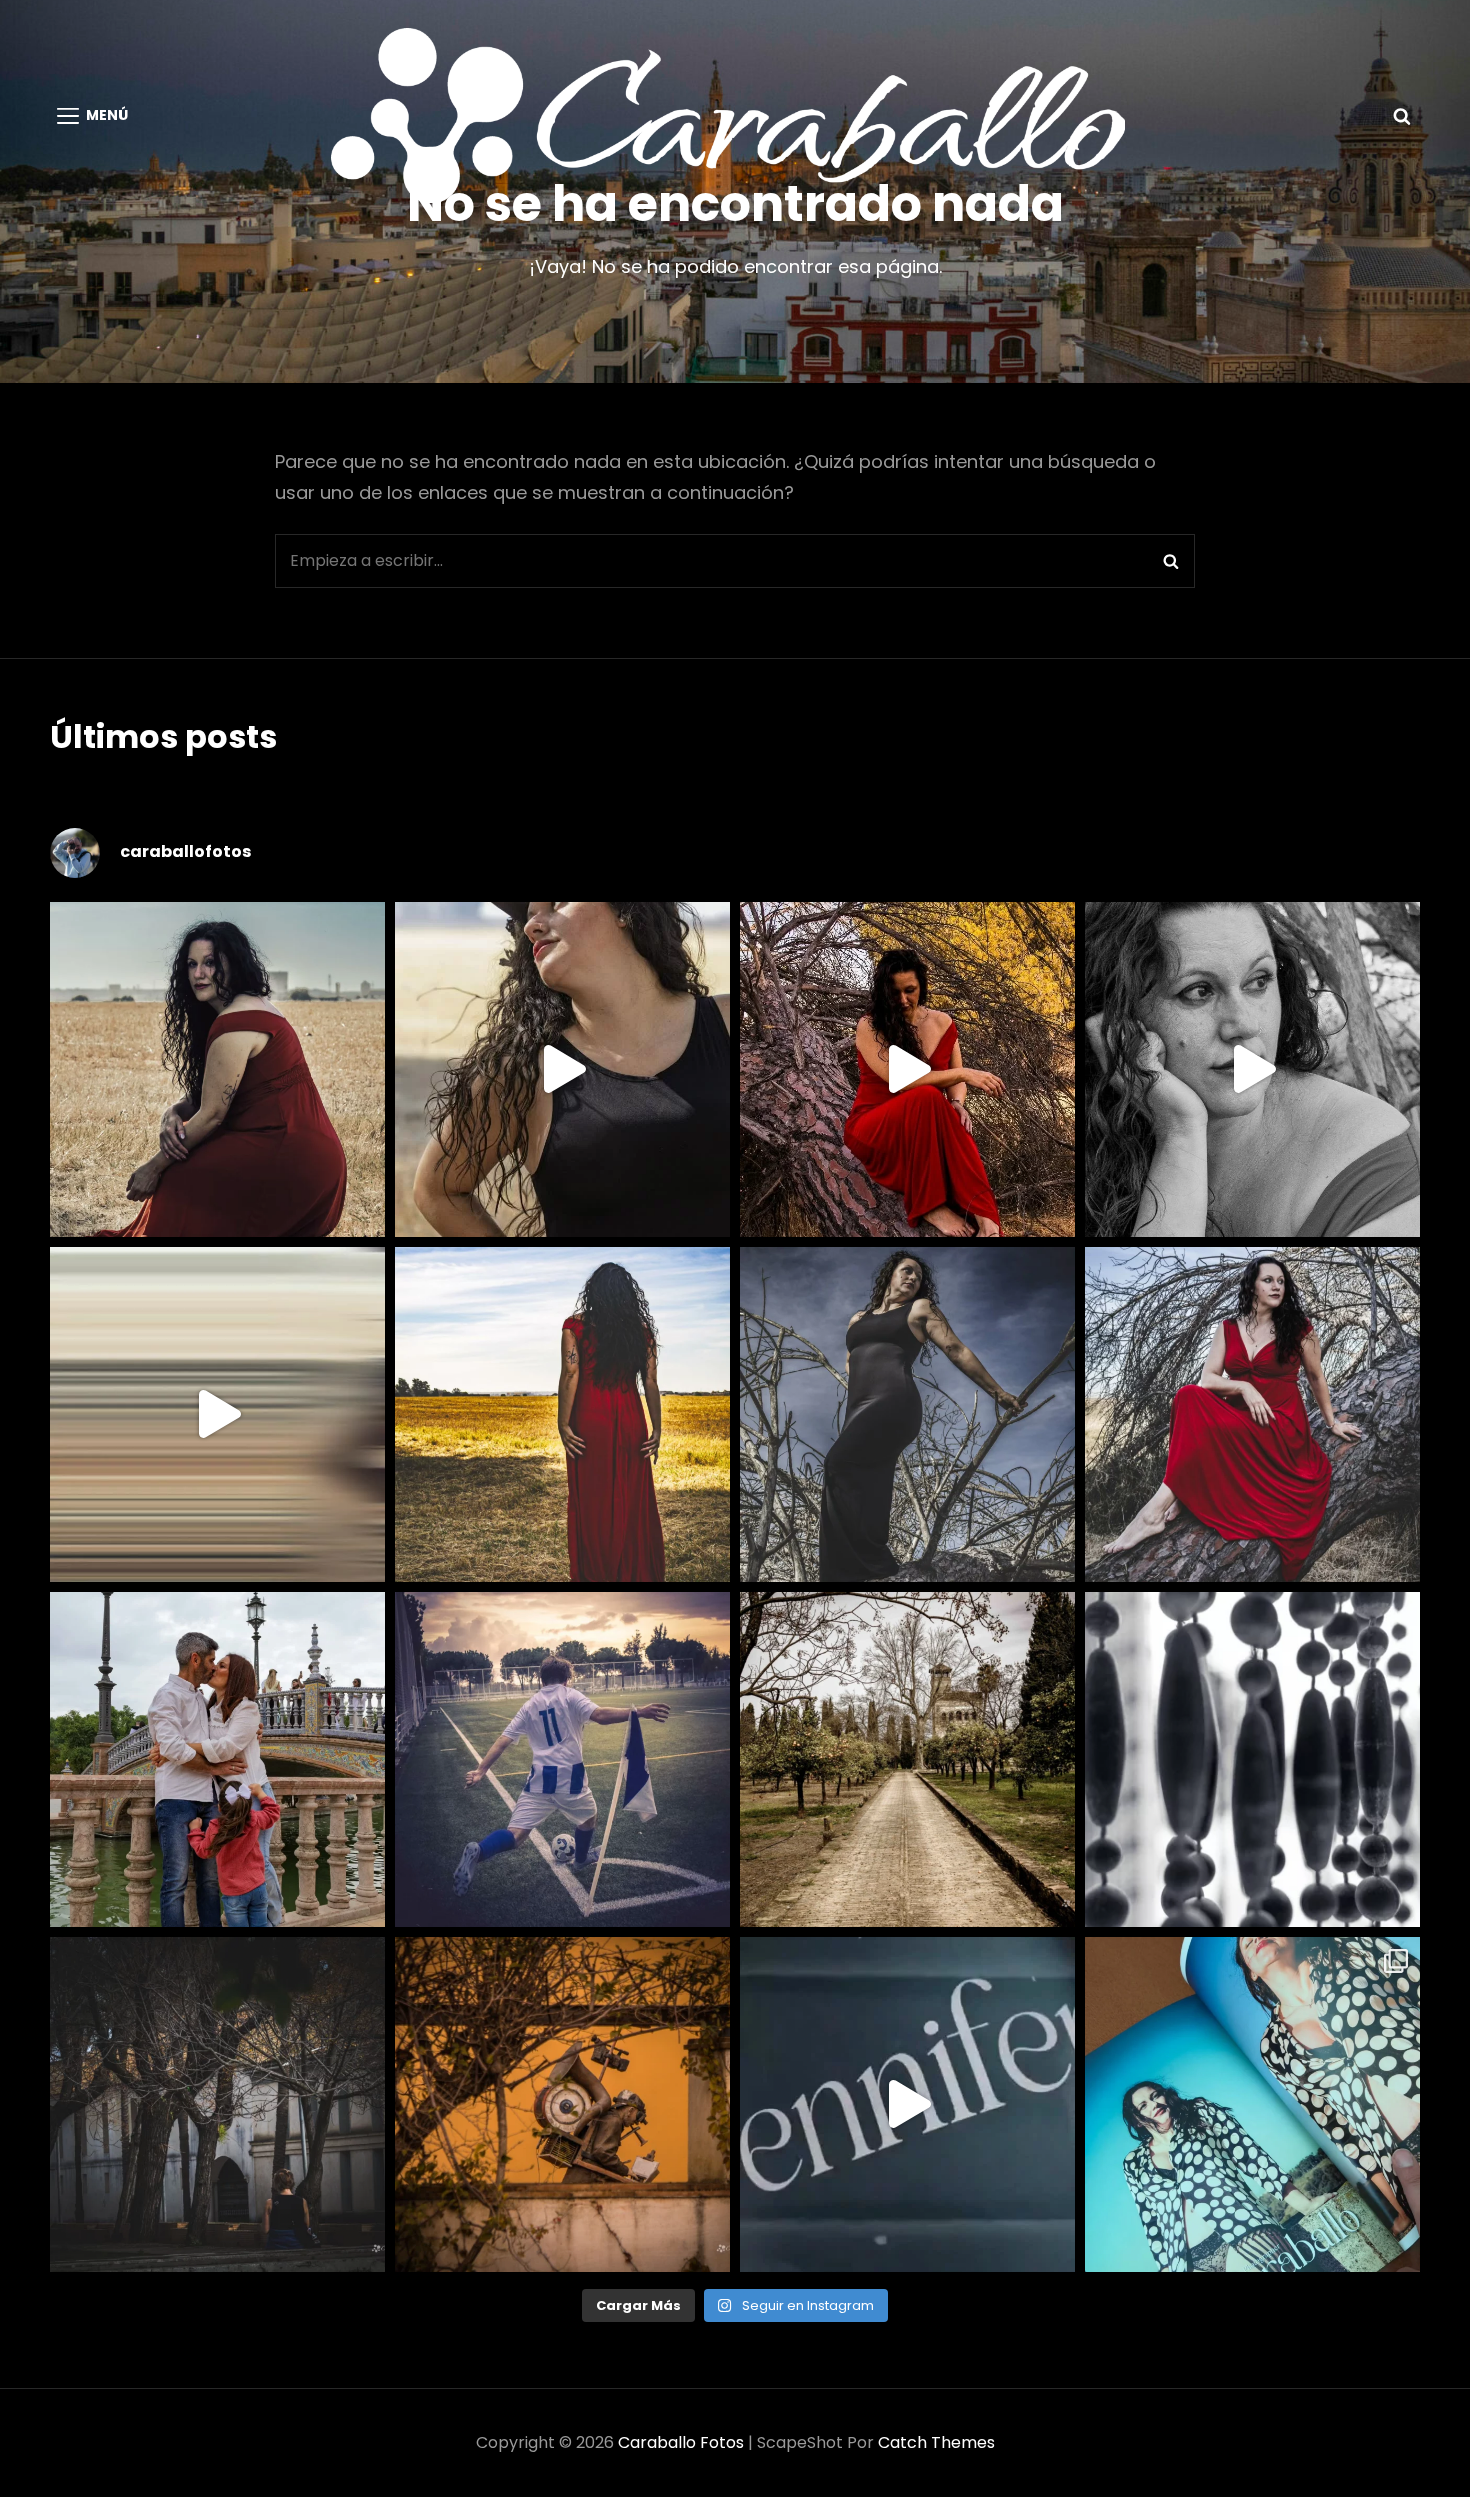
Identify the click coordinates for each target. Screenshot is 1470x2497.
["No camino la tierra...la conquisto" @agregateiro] (562, 1414)
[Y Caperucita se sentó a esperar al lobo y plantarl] (1252, 1414)
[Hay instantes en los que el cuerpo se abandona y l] (217, 1414)
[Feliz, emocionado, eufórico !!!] (907, 2104)
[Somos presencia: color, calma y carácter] (907, 1069)
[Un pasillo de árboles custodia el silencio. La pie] (907, 1759)
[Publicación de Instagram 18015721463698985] (562, 1069)
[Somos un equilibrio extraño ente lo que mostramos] (1252, 1069)
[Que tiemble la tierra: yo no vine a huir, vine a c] (907, 1414)
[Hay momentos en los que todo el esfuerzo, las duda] (1252, 2104)
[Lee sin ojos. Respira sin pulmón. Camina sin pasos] (562, 2104)
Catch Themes (936, 2442)
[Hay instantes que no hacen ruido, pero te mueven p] (217, 1069)
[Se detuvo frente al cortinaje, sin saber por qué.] (1252, 1759)
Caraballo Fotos (681, 2442)
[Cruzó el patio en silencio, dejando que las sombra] (217, 2104)
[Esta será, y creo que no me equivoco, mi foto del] (562, 1759)
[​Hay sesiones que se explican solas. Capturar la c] (217, 1759)
